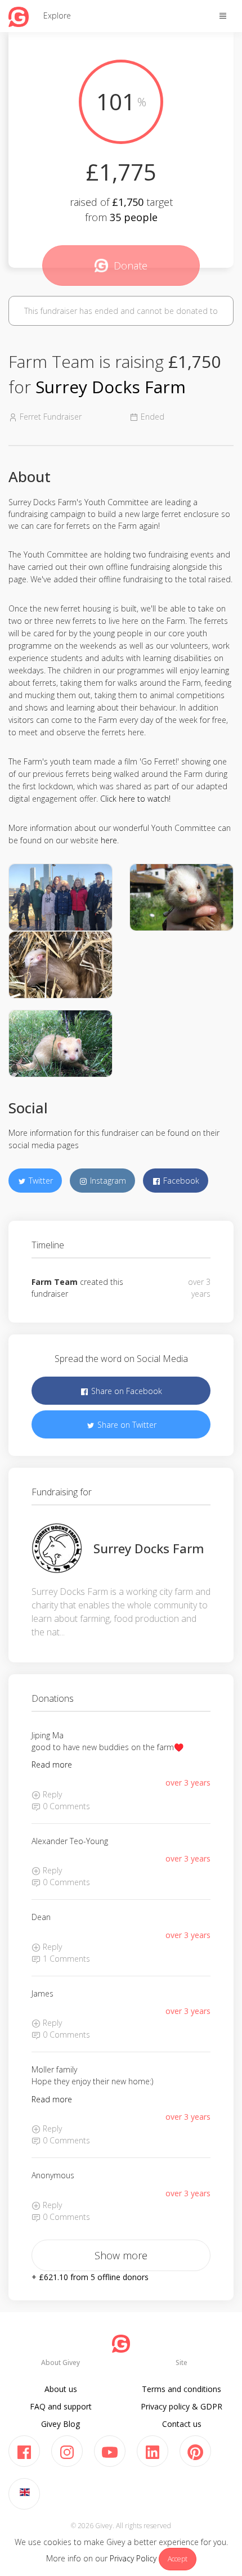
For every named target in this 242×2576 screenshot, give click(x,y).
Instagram (107, 1181)
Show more (121, 2255)
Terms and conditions (181, 2389)
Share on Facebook (126, 1391)
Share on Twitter (126, 1425)
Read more (52, 1764)
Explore (57, 15)
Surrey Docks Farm (111, 387)
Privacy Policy (133, 2558)
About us (61, 2389)
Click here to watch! (135, 799)
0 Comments (65, 1806)
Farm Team (55, 1282)
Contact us (182, 2424)
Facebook (180, 1181)
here (109, 840)
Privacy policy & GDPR (181, 2406)
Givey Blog (60, 2424)
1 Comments (65, 1959)
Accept (178, 2559)
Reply (51, 1794)
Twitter (40, 1181)
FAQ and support (61, 2406)
